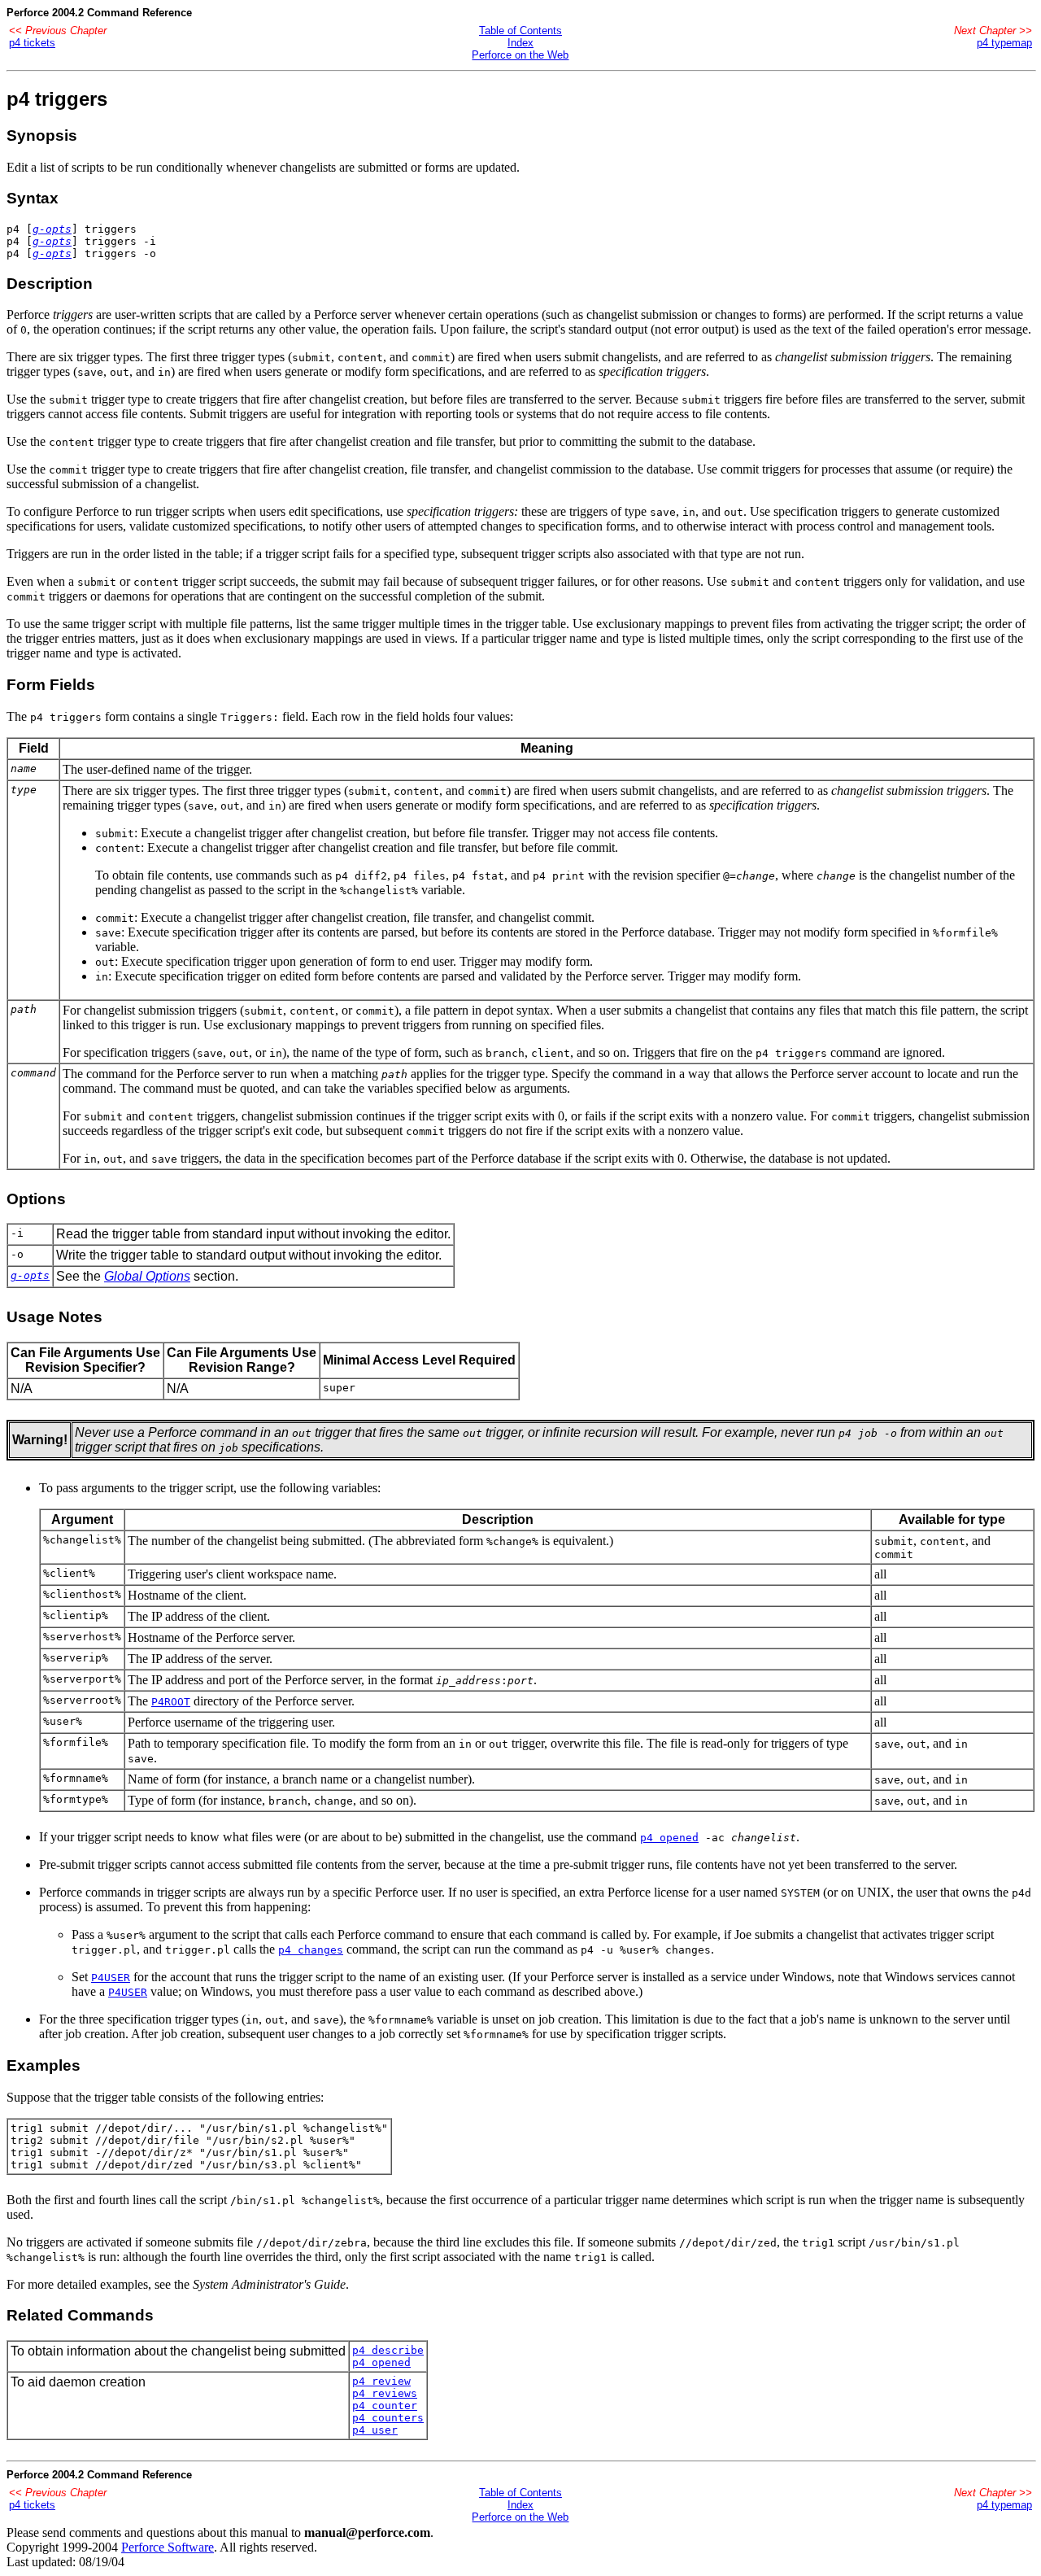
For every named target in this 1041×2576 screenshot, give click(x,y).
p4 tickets (32, 43)
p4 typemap (1004, 43)
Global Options (147, 1276)
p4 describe (388, 2350)
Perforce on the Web (520, 55)
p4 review (381, 2381)
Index (520, 43)
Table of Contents (520, 31)
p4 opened (669, 1838)
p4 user (375, 2430)
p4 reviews (385, 2393)
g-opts (52, 229)
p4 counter (385, 2406)
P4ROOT (171, 1702)
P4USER (111, 1978)
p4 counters (388, 2418)
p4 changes (311, 1950)
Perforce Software (168, 2547)
